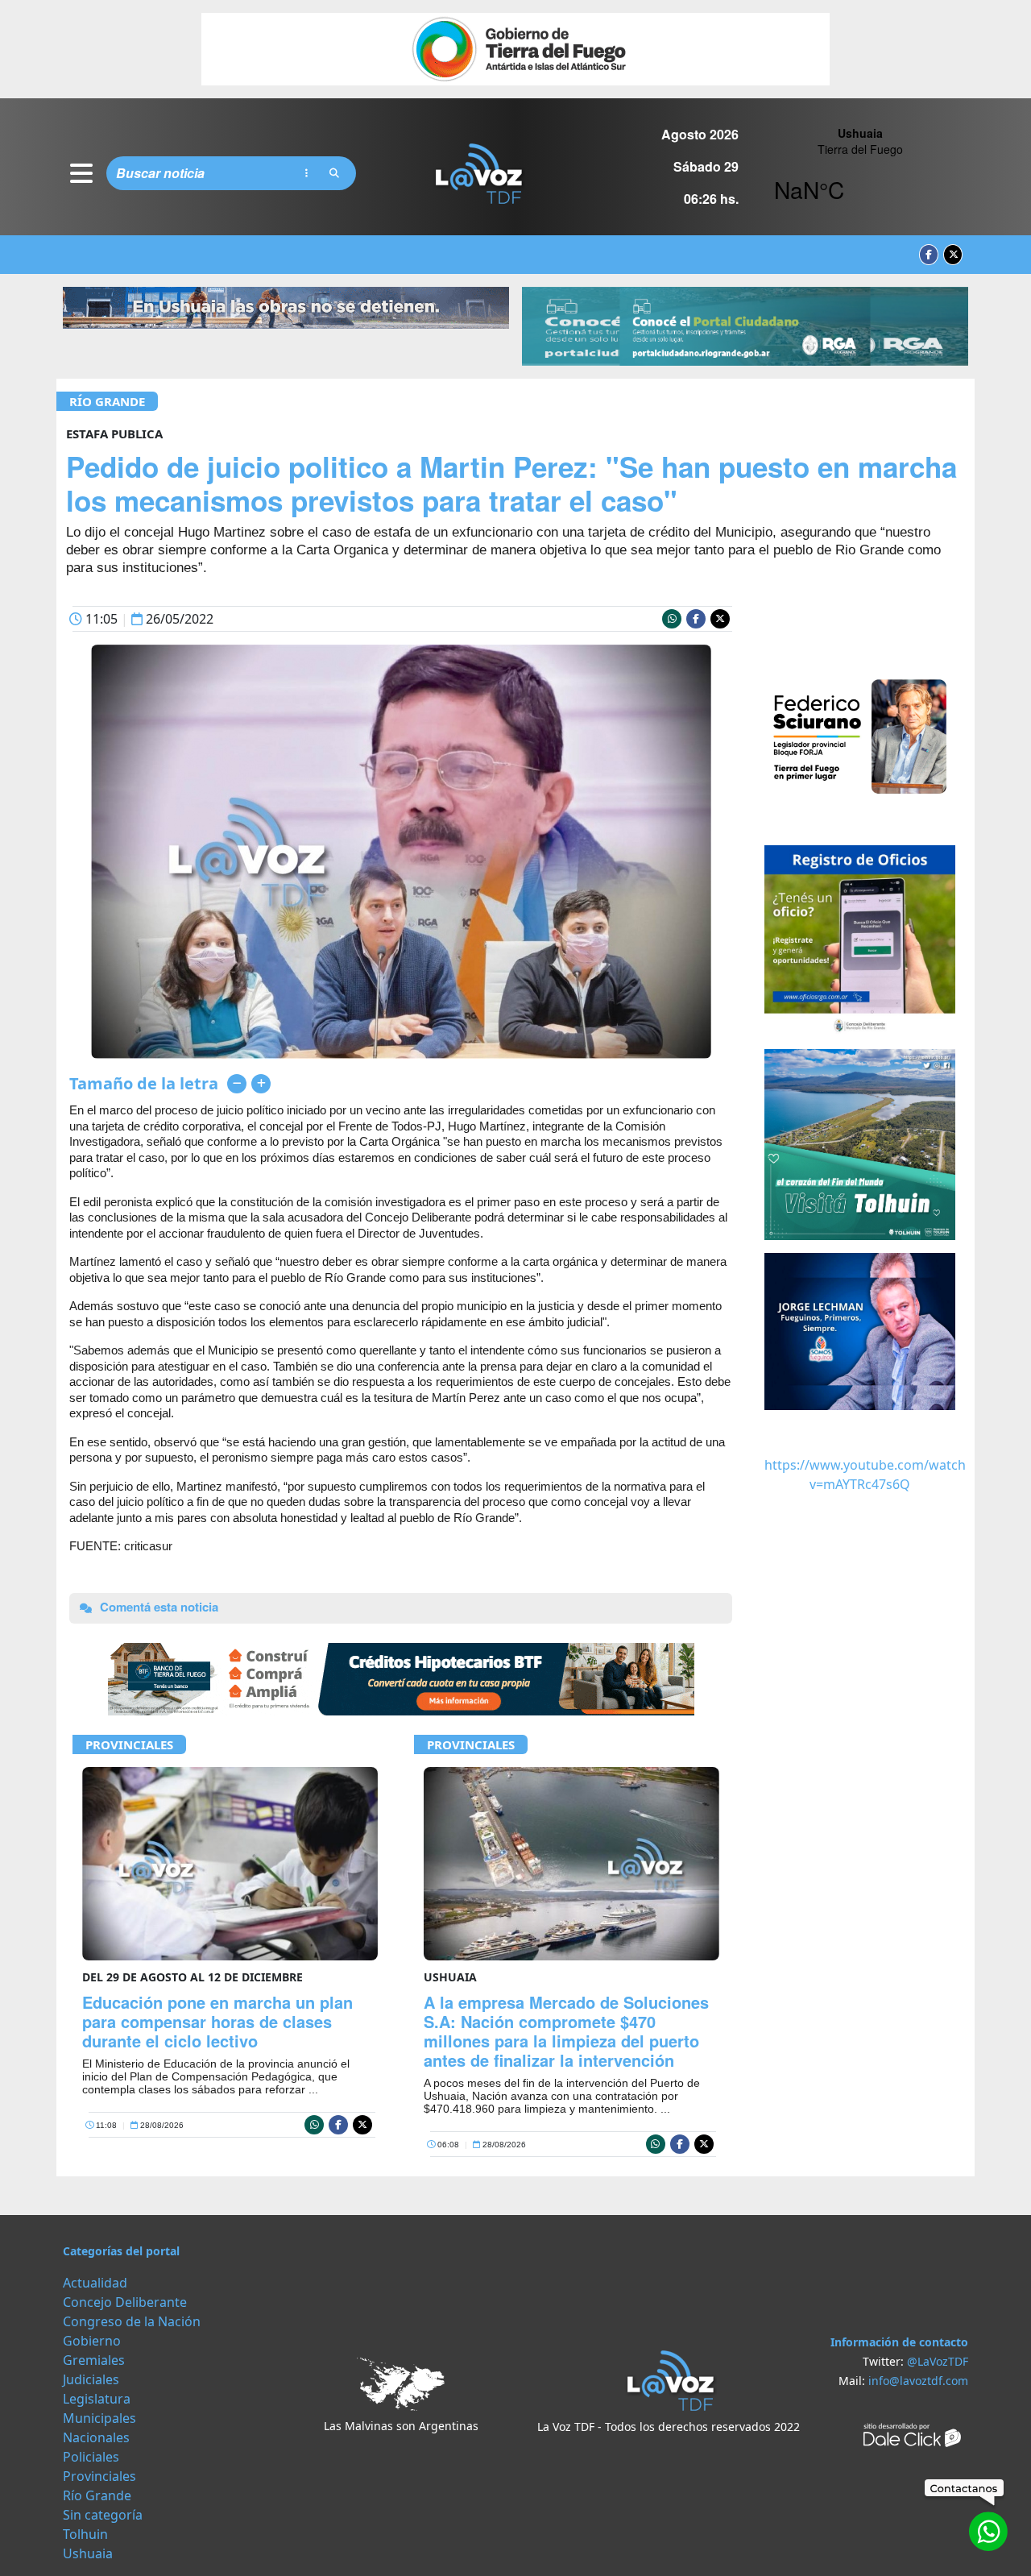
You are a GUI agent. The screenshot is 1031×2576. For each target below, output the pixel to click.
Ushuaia (88, 2553)
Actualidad (95, 2283)
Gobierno (92, 2341)
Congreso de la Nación (132, 2321)
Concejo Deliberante (125, 2302)
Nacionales (96, 2437)
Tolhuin (85, 2534)
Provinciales (129, 1744)
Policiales (91, 2457)
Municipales (99, 2418)
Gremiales (94, 2360)
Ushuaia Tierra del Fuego (860, 173)
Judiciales (91, 2379)
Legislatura (97, 2399)
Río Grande (107, 401)
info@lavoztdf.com (918, 2381)
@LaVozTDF (938, 2361)
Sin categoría (103, 2515)
